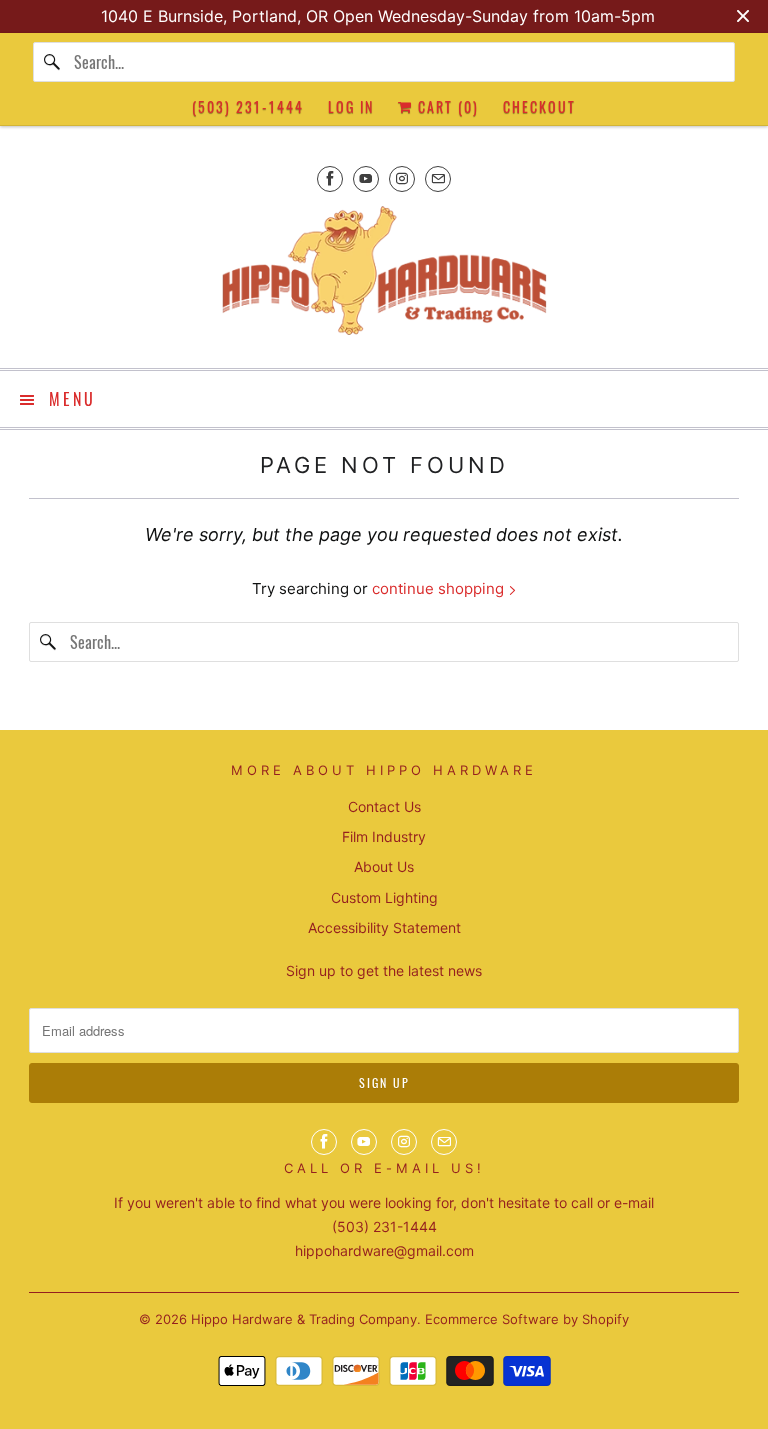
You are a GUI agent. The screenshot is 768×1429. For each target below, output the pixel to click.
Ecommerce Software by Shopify (527, 1319)
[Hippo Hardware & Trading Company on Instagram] (402, 178)
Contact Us (384, 806)
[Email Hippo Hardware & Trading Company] (438, 178)
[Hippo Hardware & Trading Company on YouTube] (366, 178)
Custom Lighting (384, 897)
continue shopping (440, 588)
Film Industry (384, 836)
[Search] (53, 62)
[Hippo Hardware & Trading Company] (384, 277)
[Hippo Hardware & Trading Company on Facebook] (330, 178)
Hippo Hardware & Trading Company (304, 1319)
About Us (384, 866)
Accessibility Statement (384, 927)
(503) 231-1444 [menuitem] (248, 106)
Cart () (446, 106)
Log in (351, 106)
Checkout (539, 106)
